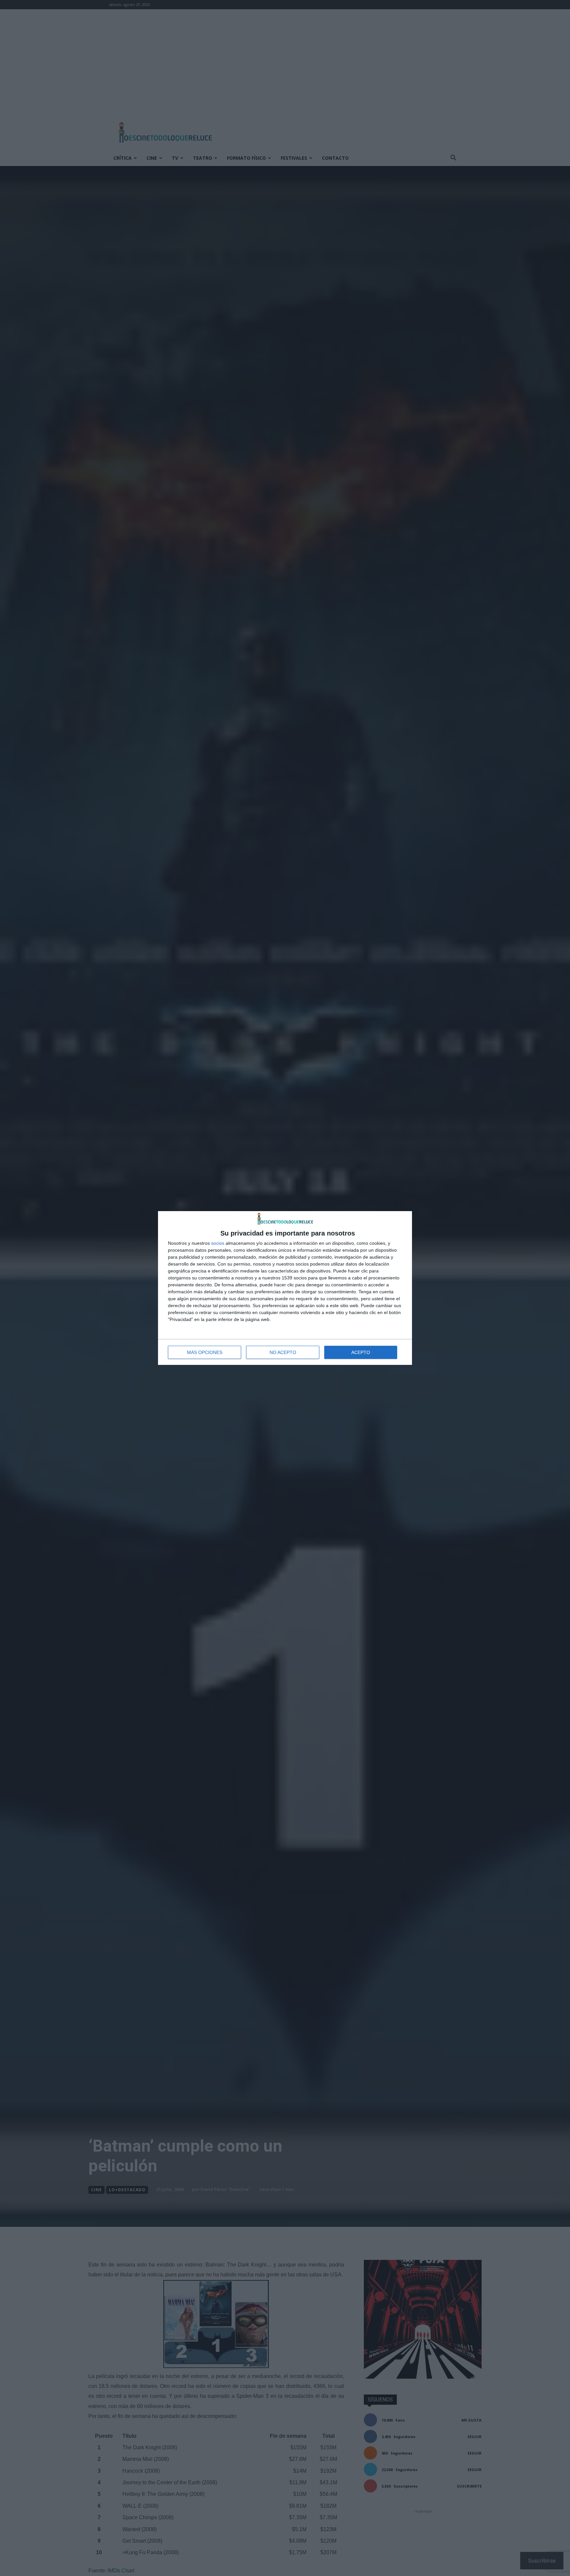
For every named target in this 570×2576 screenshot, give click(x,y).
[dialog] (285, 1288)
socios (218, 1243)
